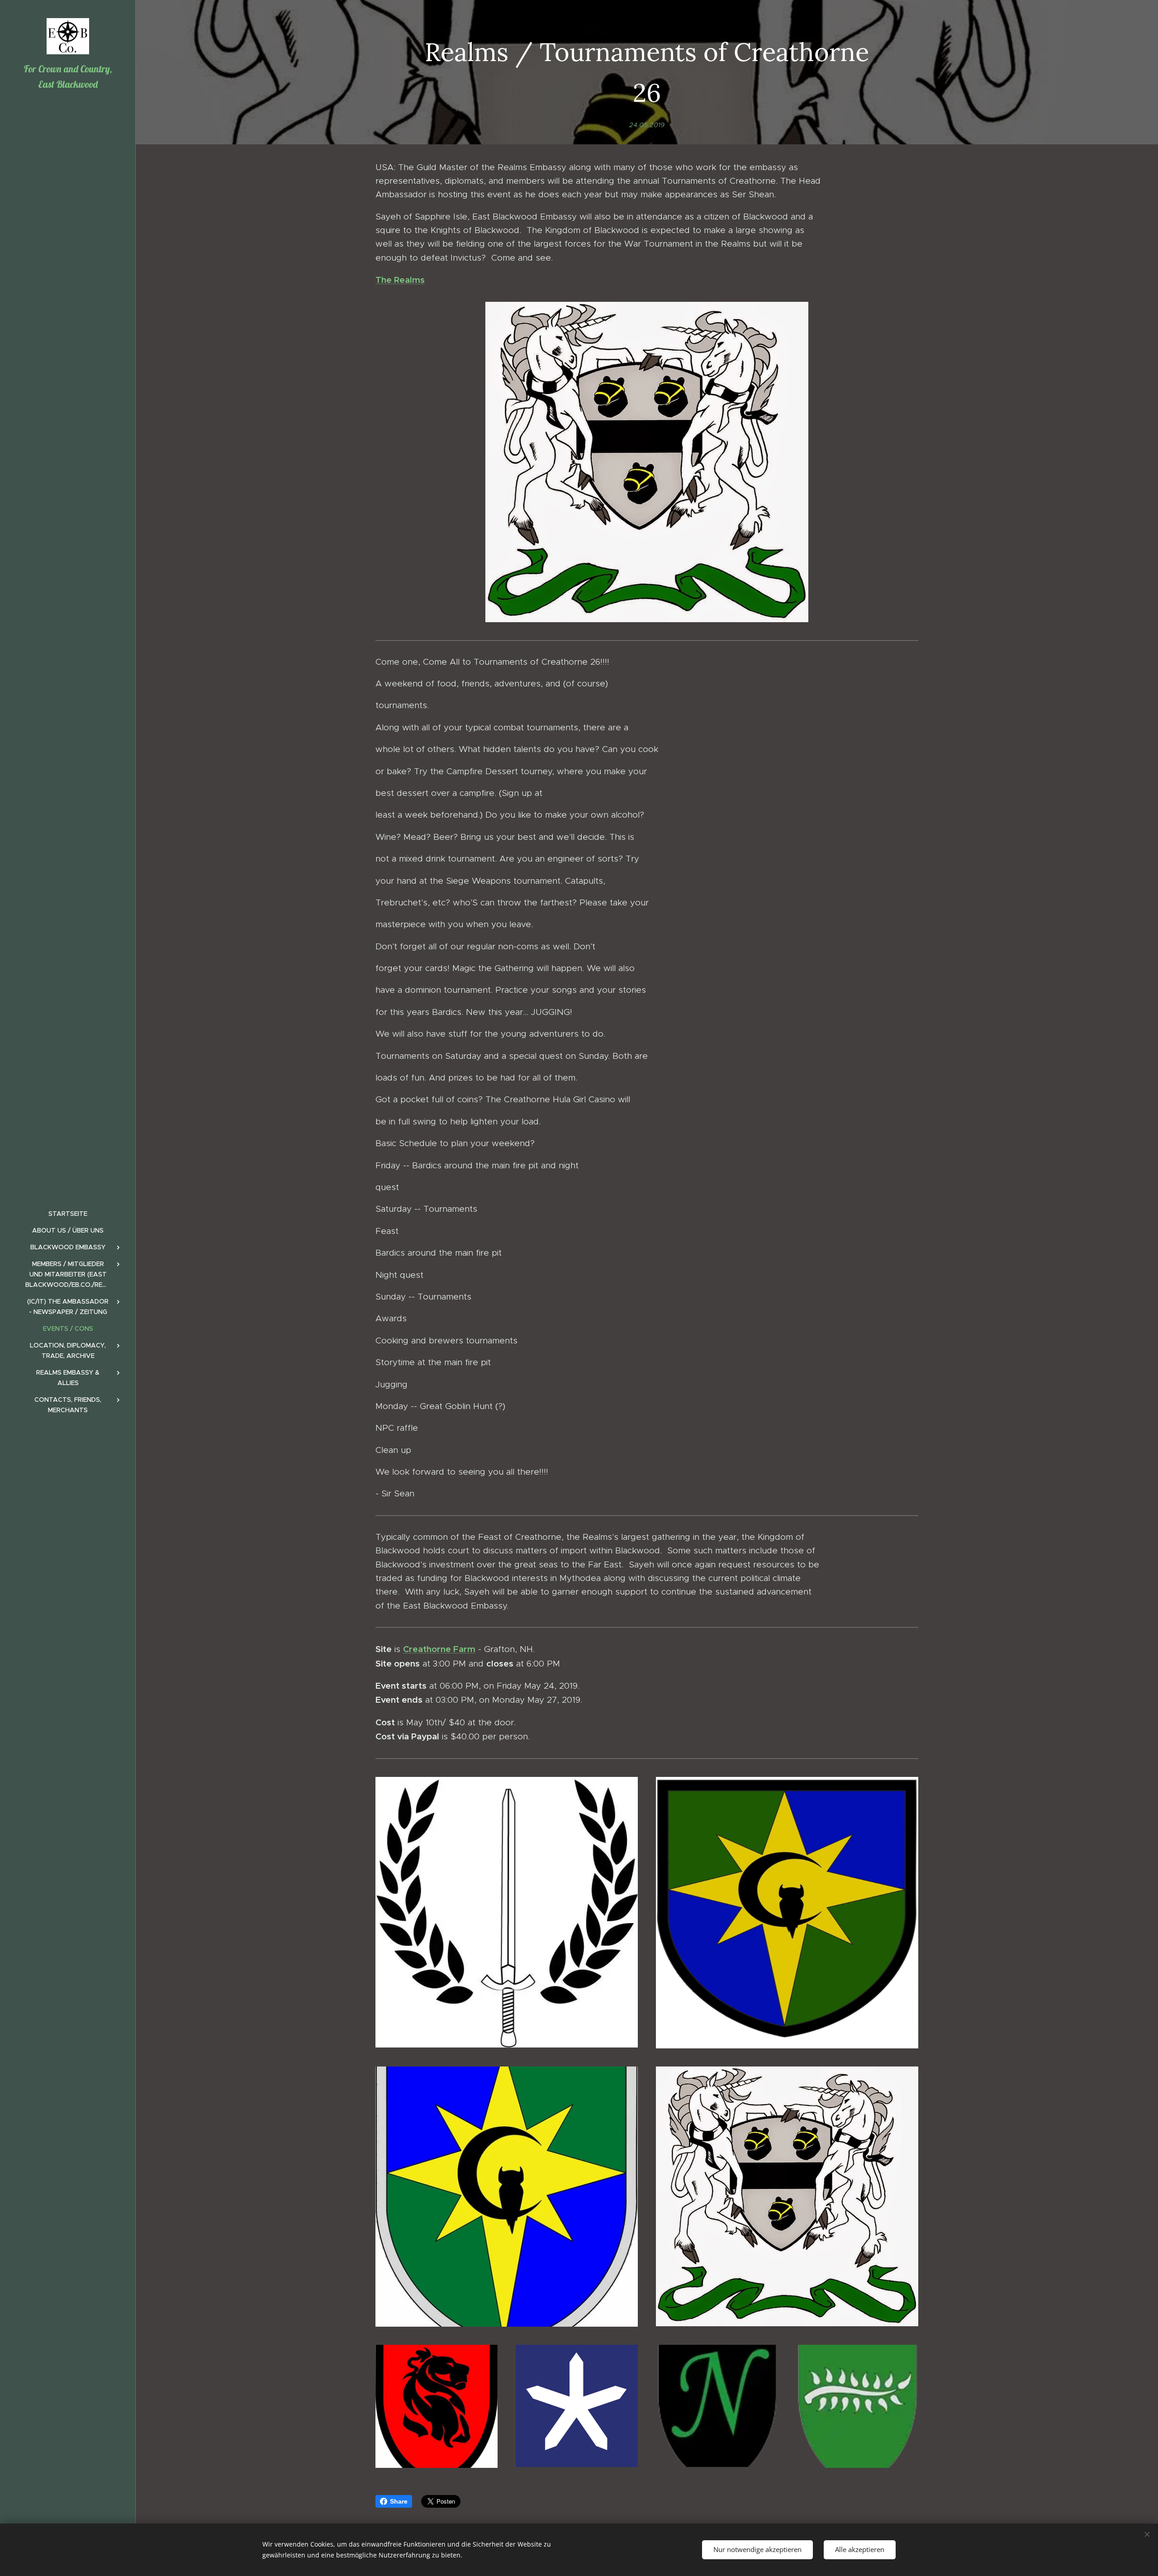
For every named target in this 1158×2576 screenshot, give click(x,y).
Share (399, 2501)
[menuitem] (68, 1214)
